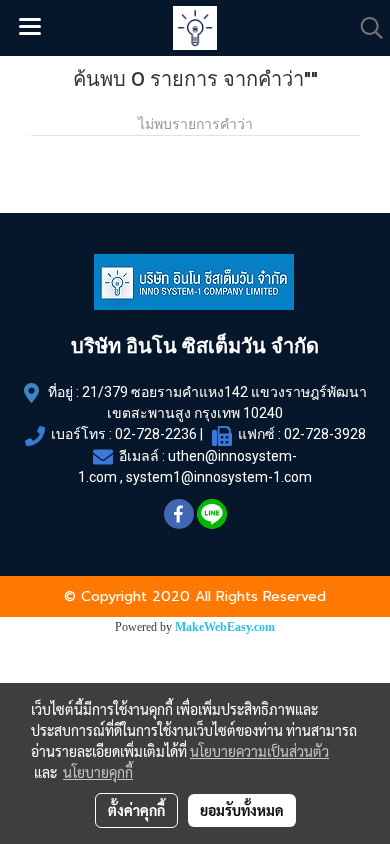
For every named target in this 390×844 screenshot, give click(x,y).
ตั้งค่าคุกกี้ (136, 810)
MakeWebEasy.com (225, 627)
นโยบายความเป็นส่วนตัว (259, 751)
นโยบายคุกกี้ (98, 772)
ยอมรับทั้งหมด (242, 810)
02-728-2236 (156, 434)
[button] (365, 28)
